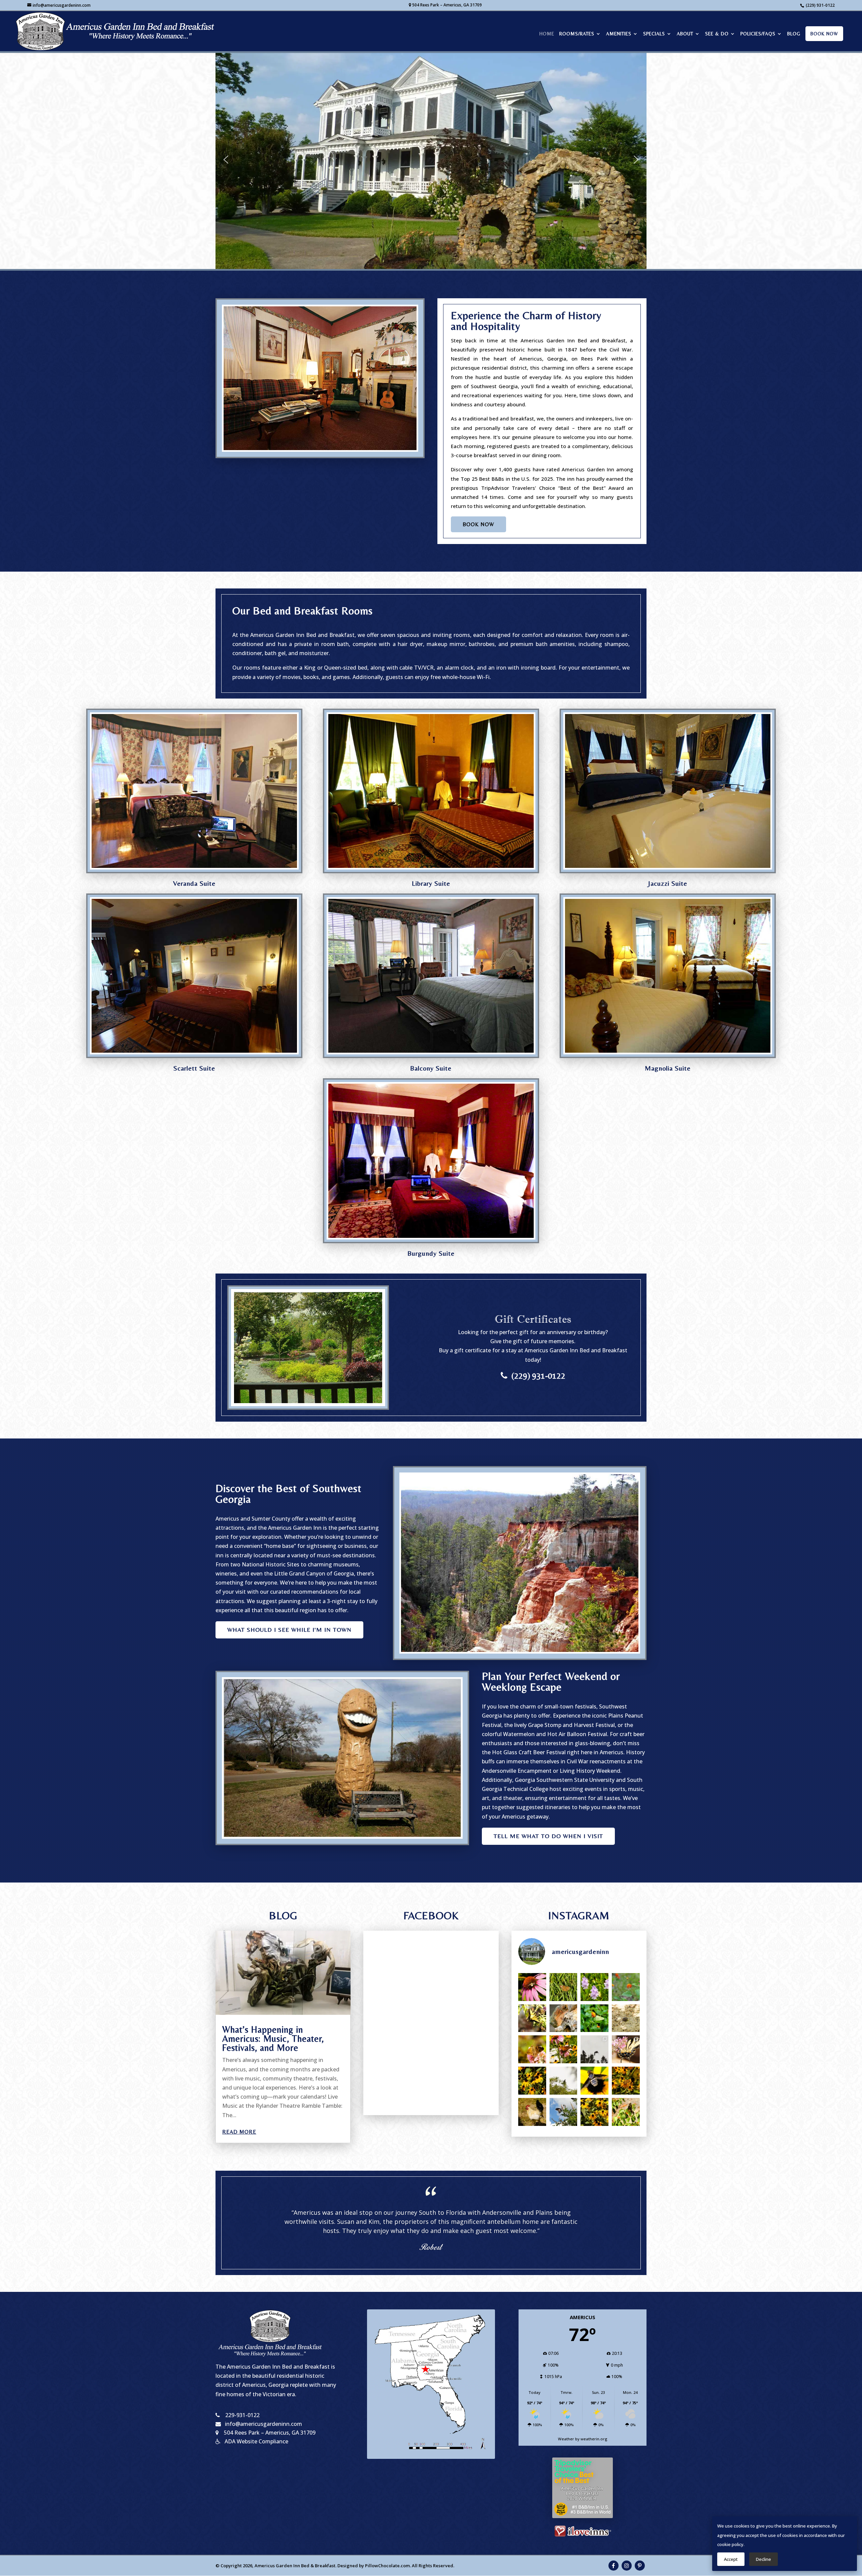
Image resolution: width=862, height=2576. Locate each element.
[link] (117, 30)
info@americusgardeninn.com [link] (263, 2424)
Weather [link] (566, 2439)
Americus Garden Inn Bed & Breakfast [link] (295, 2566)
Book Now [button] (478, 524)
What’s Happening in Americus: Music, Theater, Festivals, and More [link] (273, 2039)
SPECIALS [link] (654, 34)
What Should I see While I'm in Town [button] (289, 1630)
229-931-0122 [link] (242, 2415)
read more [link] (239, 2132)
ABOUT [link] (685, 34)
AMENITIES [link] (619, 34)
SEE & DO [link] (717, 34)
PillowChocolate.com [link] (387, 2566)
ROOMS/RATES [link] (577, 34)
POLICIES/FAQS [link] (758, 34)
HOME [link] (547, 34)
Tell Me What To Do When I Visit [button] (548, 1836)
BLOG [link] (794, 34)
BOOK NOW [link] (824, 34)
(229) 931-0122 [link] (820, 5)
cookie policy (730, 2544)
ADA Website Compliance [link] (256, 2441)
